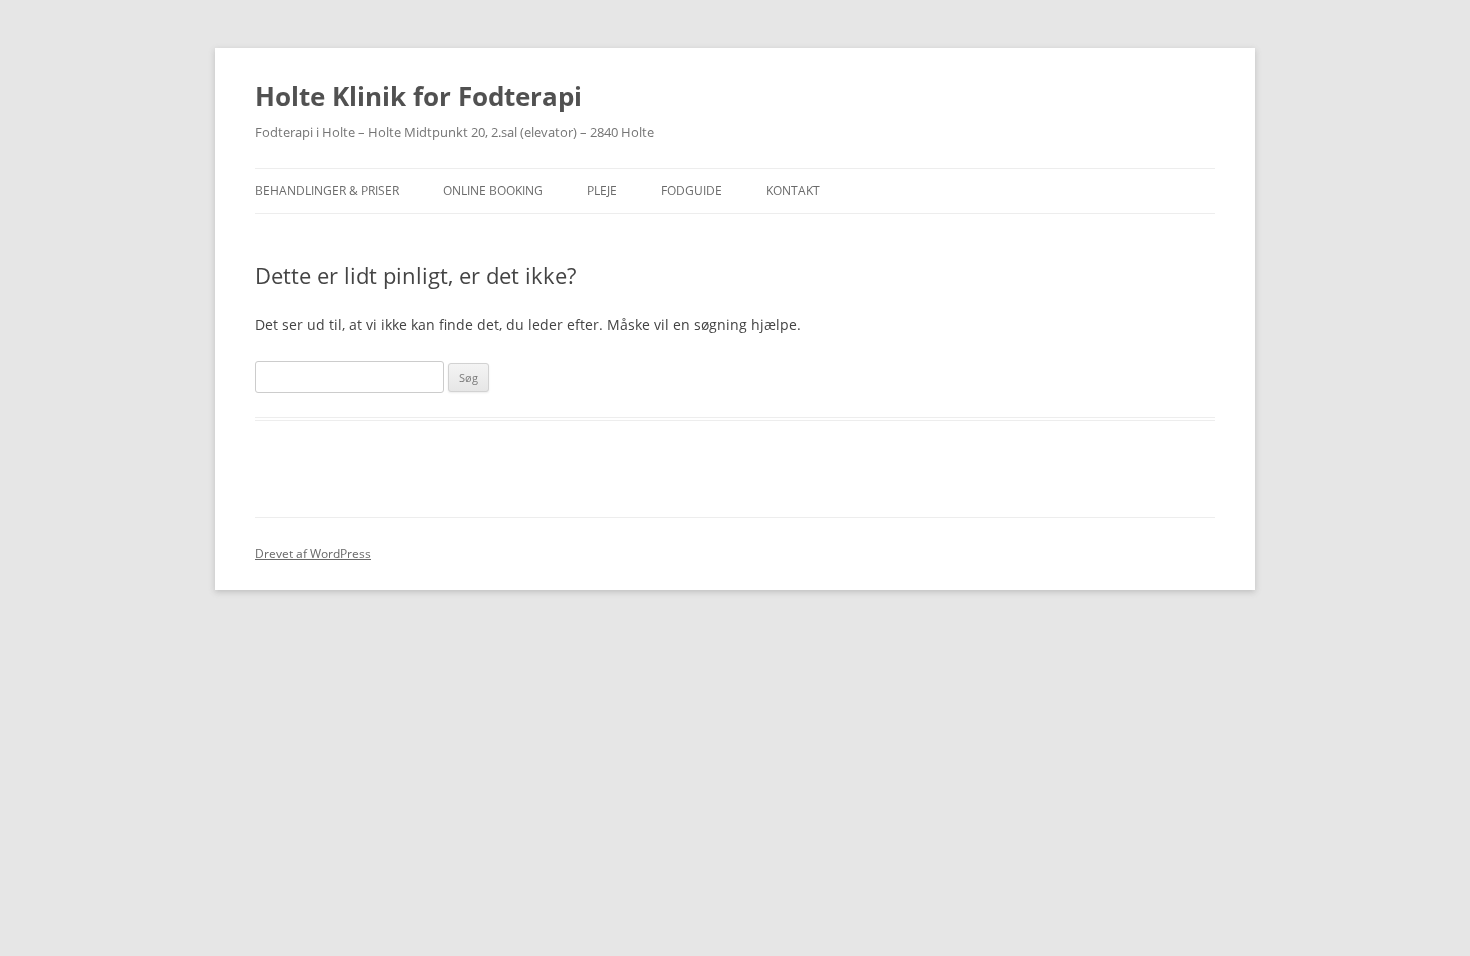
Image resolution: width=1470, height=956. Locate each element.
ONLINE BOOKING (493, 190)
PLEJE (602, 190)
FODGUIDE (691, 190)
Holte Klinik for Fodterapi (418, 96)
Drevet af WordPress (313, 553)
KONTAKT (793, 190)
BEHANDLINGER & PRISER (327, 190)
